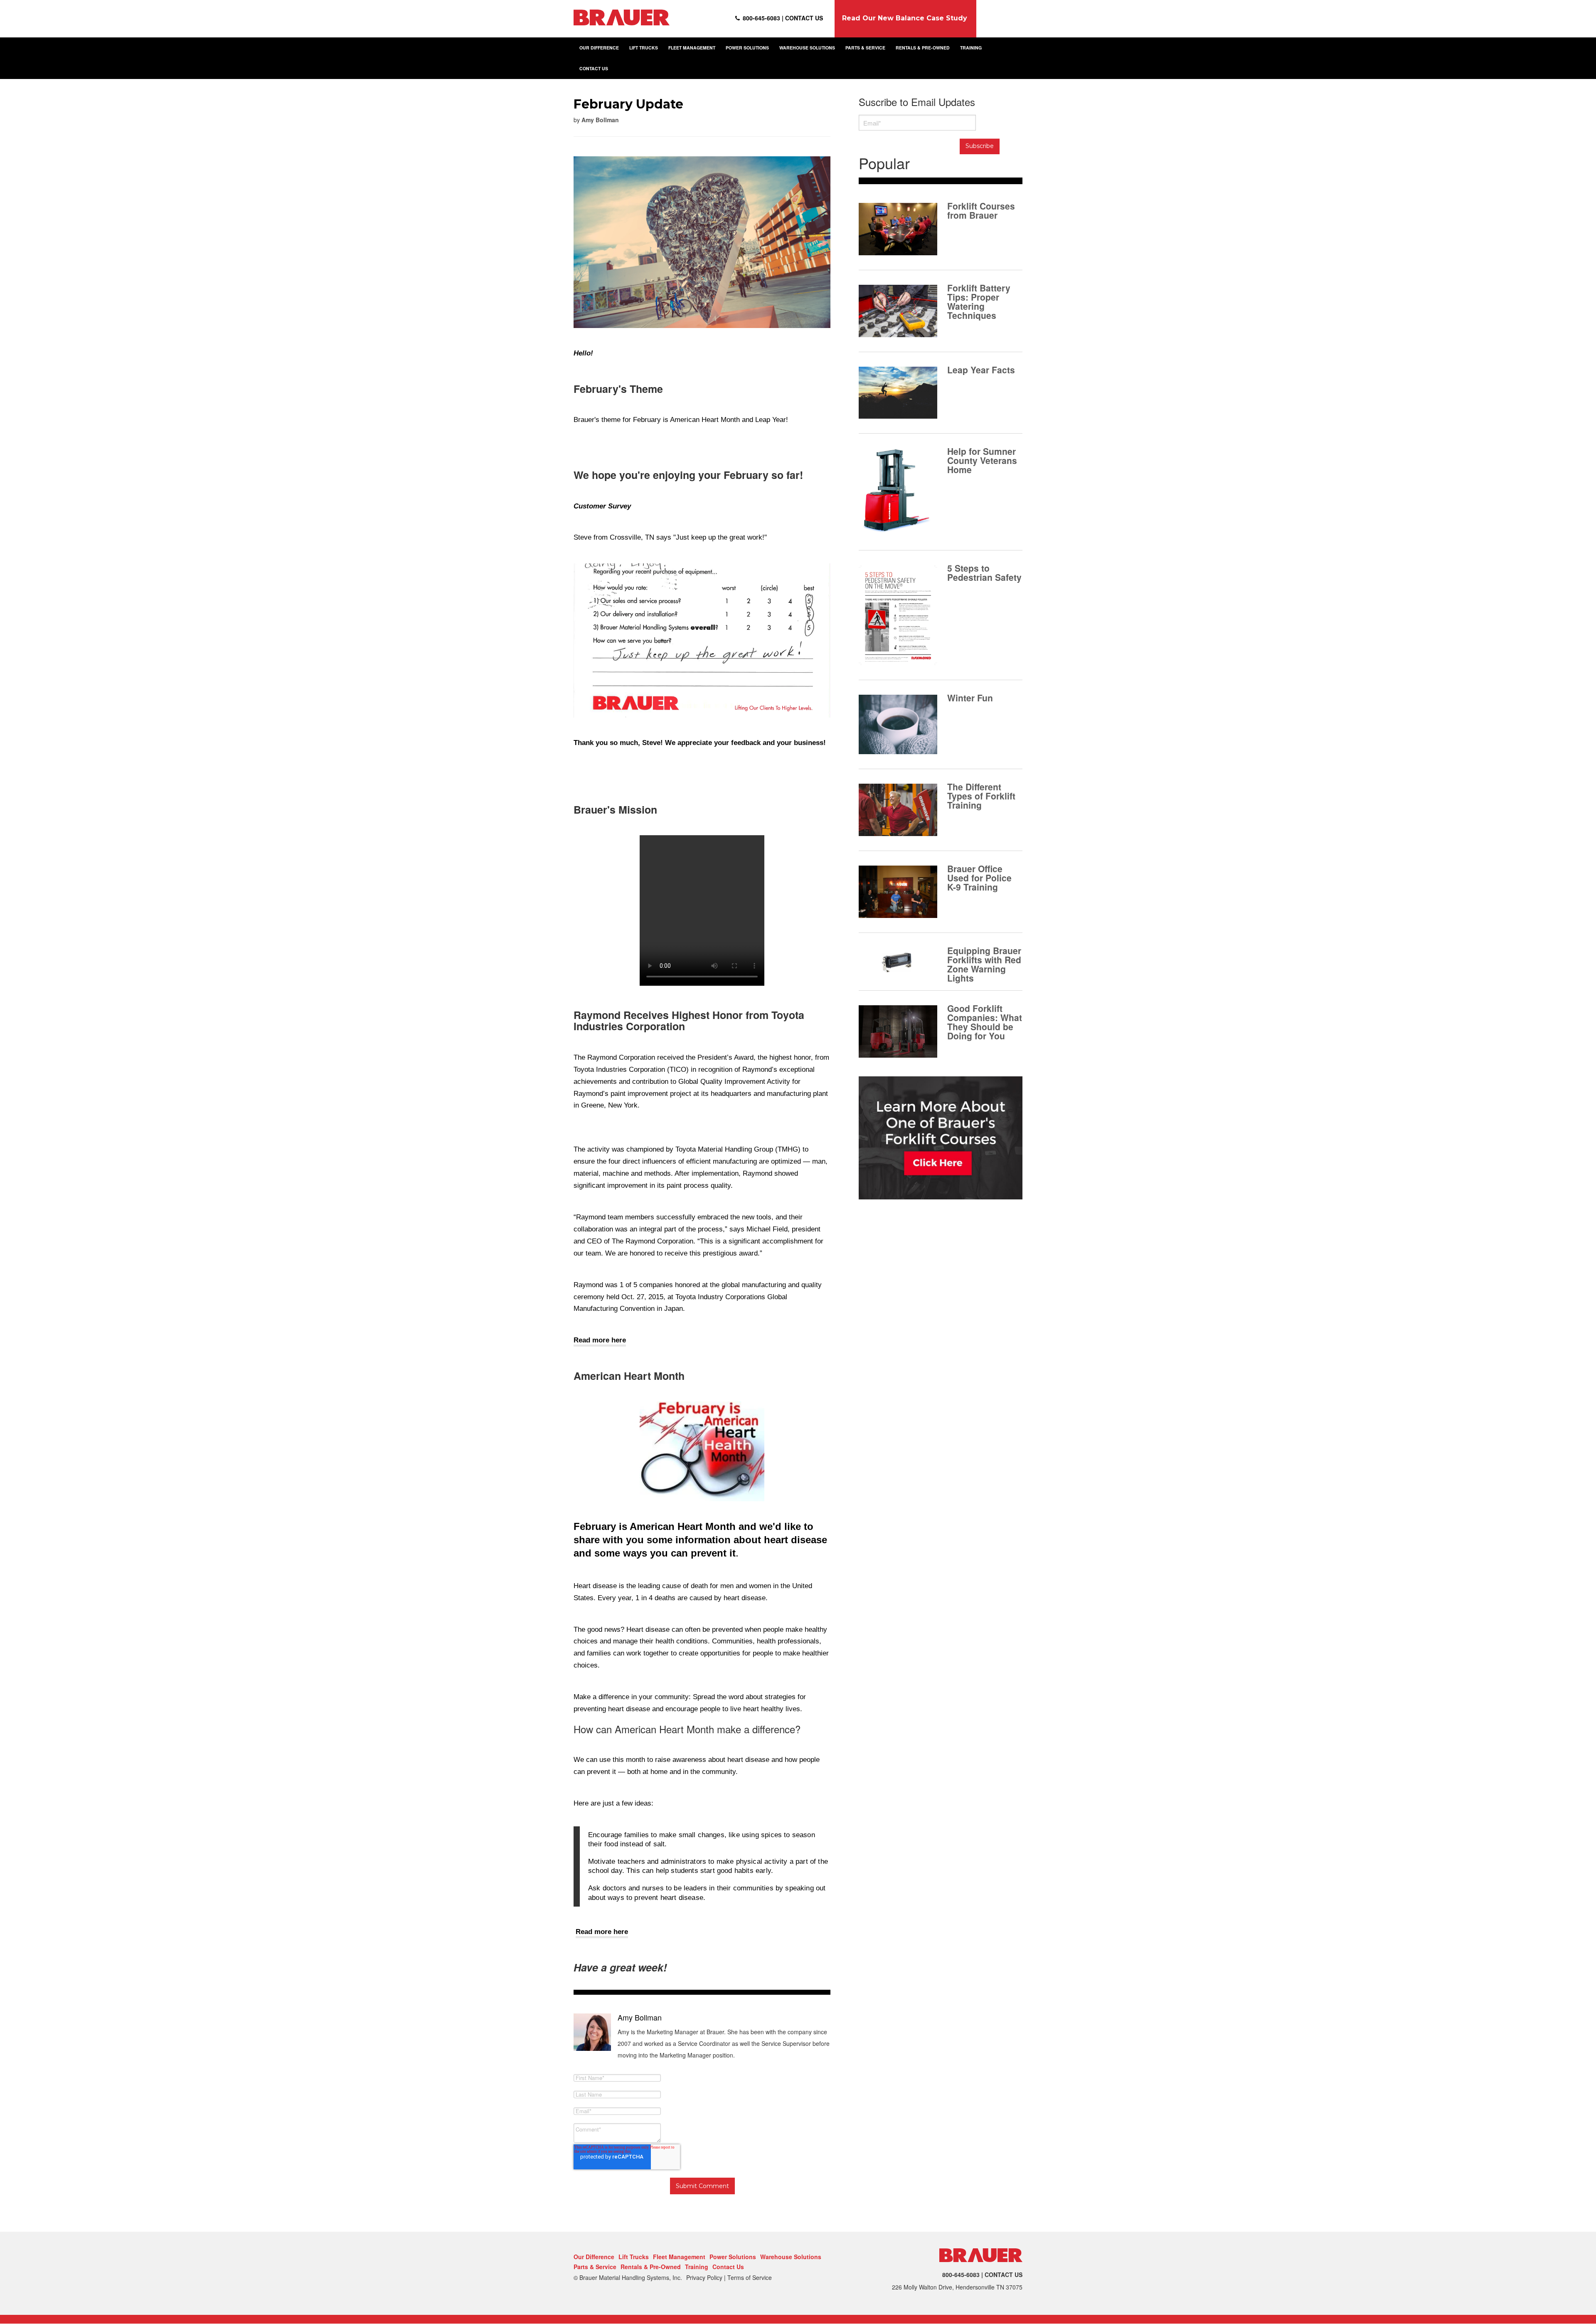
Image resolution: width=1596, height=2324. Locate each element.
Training (697, 2267)
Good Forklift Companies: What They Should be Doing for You (985, 1021)
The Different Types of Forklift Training (981, 795)
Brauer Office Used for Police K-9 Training (979, 877)
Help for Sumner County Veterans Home (982, 459)
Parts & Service (595, 2267)
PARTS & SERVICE (865, 48)
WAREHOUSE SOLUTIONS (807, 48)
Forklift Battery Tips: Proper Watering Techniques (979, 301)
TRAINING (971, 48)
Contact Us (728, 2267)
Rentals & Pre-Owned (651, 2267)
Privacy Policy (704, 2277)
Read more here (600, 1340)
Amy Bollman (600, 120)
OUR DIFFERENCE (599, 48)
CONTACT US (594, 68)
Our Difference (594, 2257)
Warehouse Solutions (791, 2257)
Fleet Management (679, 2257)
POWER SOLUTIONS (747, 48)
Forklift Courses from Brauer (981, 210)
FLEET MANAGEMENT (692, 48)
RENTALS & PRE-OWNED (923, 48)
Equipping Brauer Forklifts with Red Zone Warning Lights (984, 963)
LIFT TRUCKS (644, 48)
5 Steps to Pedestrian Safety (984, 572)
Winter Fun (970, 697)
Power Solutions (733, 2257)
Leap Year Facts (981, 369)
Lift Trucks (634, 2257)
